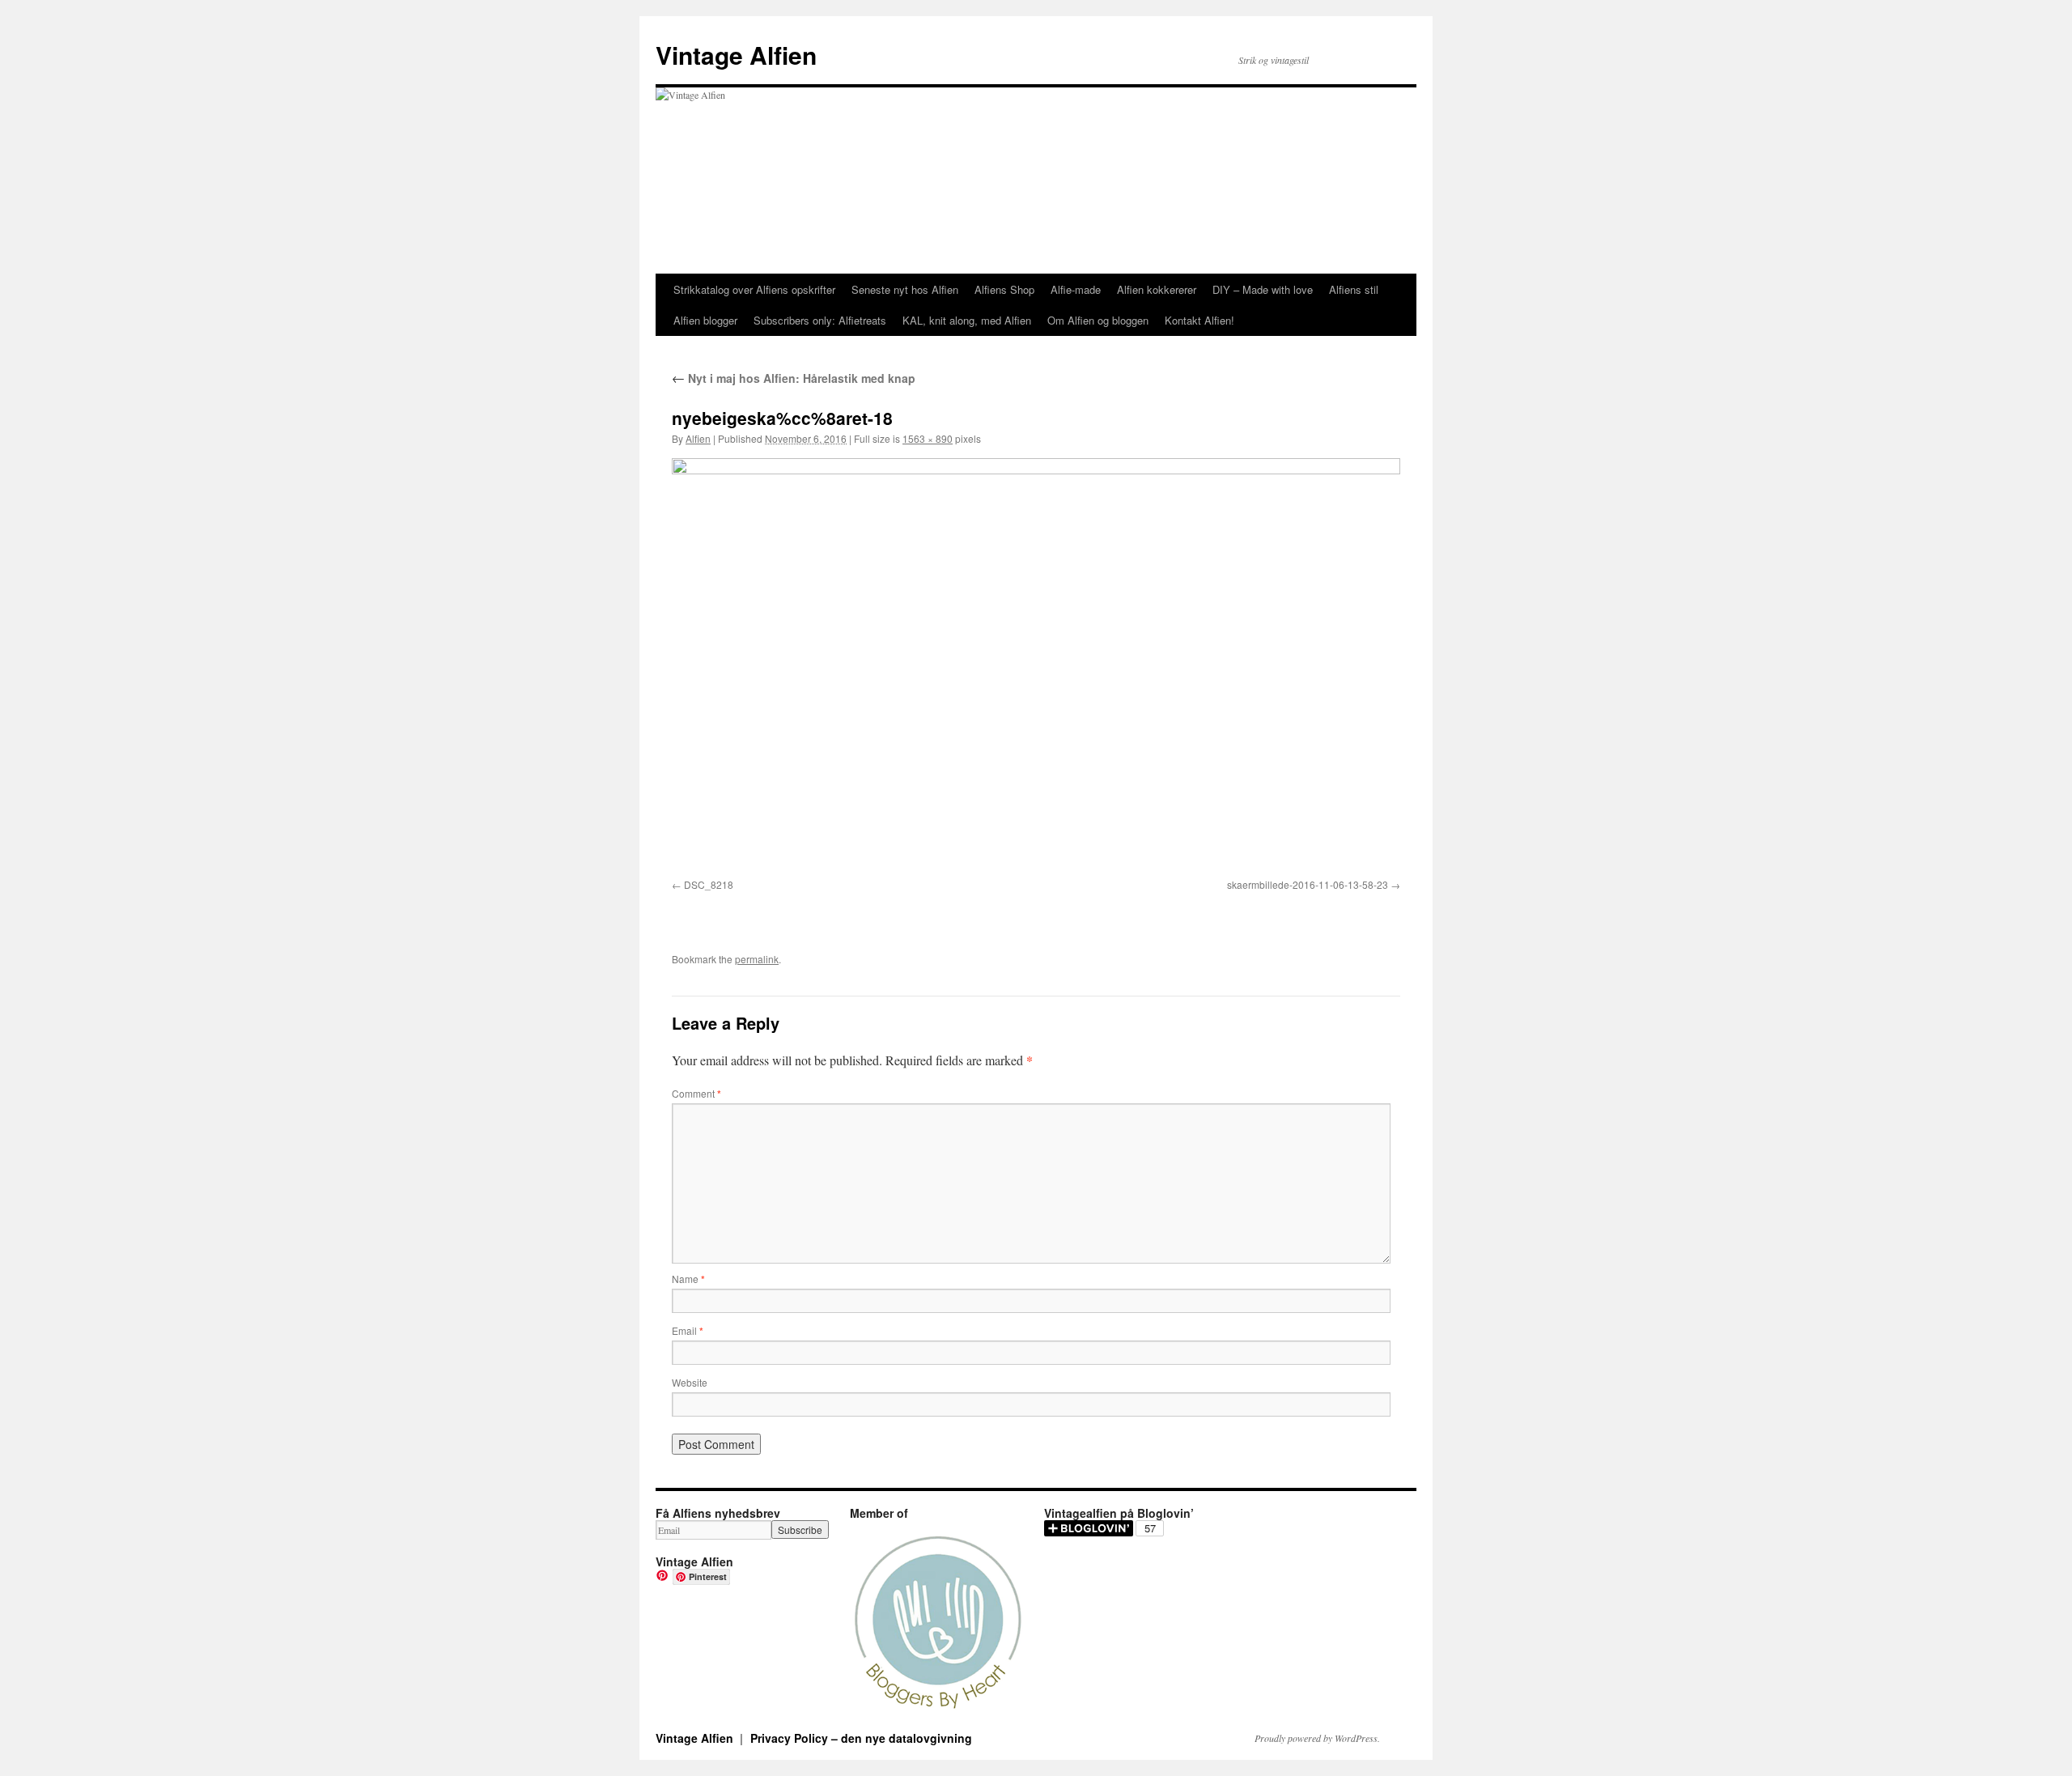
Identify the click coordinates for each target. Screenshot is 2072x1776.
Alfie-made (1076, 289)
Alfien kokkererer (1157, 289)
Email (688, 1330)
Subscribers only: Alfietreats (820, 320)
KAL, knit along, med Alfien (967, 320)
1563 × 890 (928, 438)
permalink (757, 959)
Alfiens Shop (1004, 289)
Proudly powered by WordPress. (1317, 1738)
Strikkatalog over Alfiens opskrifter (754, 289)
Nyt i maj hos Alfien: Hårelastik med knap (794, 378)
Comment (696, 1093)
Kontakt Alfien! (1199, 320)
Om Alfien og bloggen (1098, 320)
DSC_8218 (709, 884)
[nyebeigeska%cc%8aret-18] (1036, 665)
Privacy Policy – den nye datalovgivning (861, 1738)
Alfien (698, 438)
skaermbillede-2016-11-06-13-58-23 (1308, 884)
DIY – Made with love (1263, 289)
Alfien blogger (705, 320)
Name (688, 1279)
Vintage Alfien (736, 55)
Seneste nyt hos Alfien (905, 289)
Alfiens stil (1354, 289)
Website (690, 1382)
